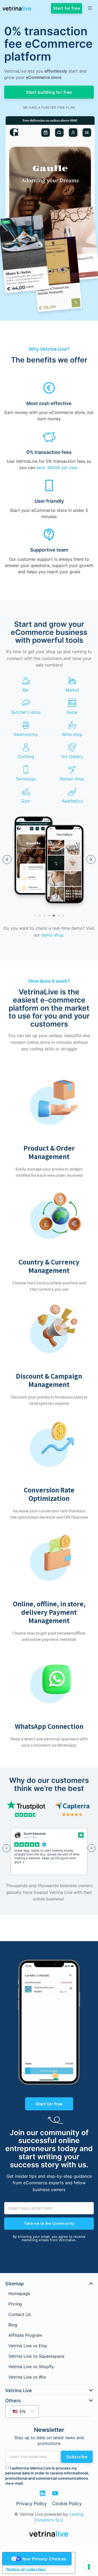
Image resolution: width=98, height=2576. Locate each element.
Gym (26, 801)
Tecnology (26, 779)
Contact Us (20, 2314)
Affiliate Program (25, 2335)
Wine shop (72, 734)
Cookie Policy (67, 2504)
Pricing (15, 2304)
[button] (7, 859)
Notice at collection (26, 2569)
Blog (13, 2325)
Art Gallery (72, 757)
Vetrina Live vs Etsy (28, 2346)
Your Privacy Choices (44, 2559)
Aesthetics (72, 801)
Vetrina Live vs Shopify (31, 2367)
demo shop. (53, 935)
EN (22, 2411)
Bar (26, 690)
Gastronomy (26, 734)
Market (72, 690)
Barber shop (72, 779)
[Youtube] (55, 2493)
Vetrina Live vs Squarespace (36, 2356)
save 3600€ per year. (57, 467)
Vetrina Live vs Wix (27, 2377)
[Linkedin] (43, 2493)
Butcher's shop (26, 712)
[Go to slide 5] (54, 916)
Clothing (26, 757)
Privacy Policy (31, 2504)
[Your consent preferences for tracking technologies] (89, 2567)
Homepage (19, 2293)
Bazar (72, 712)
